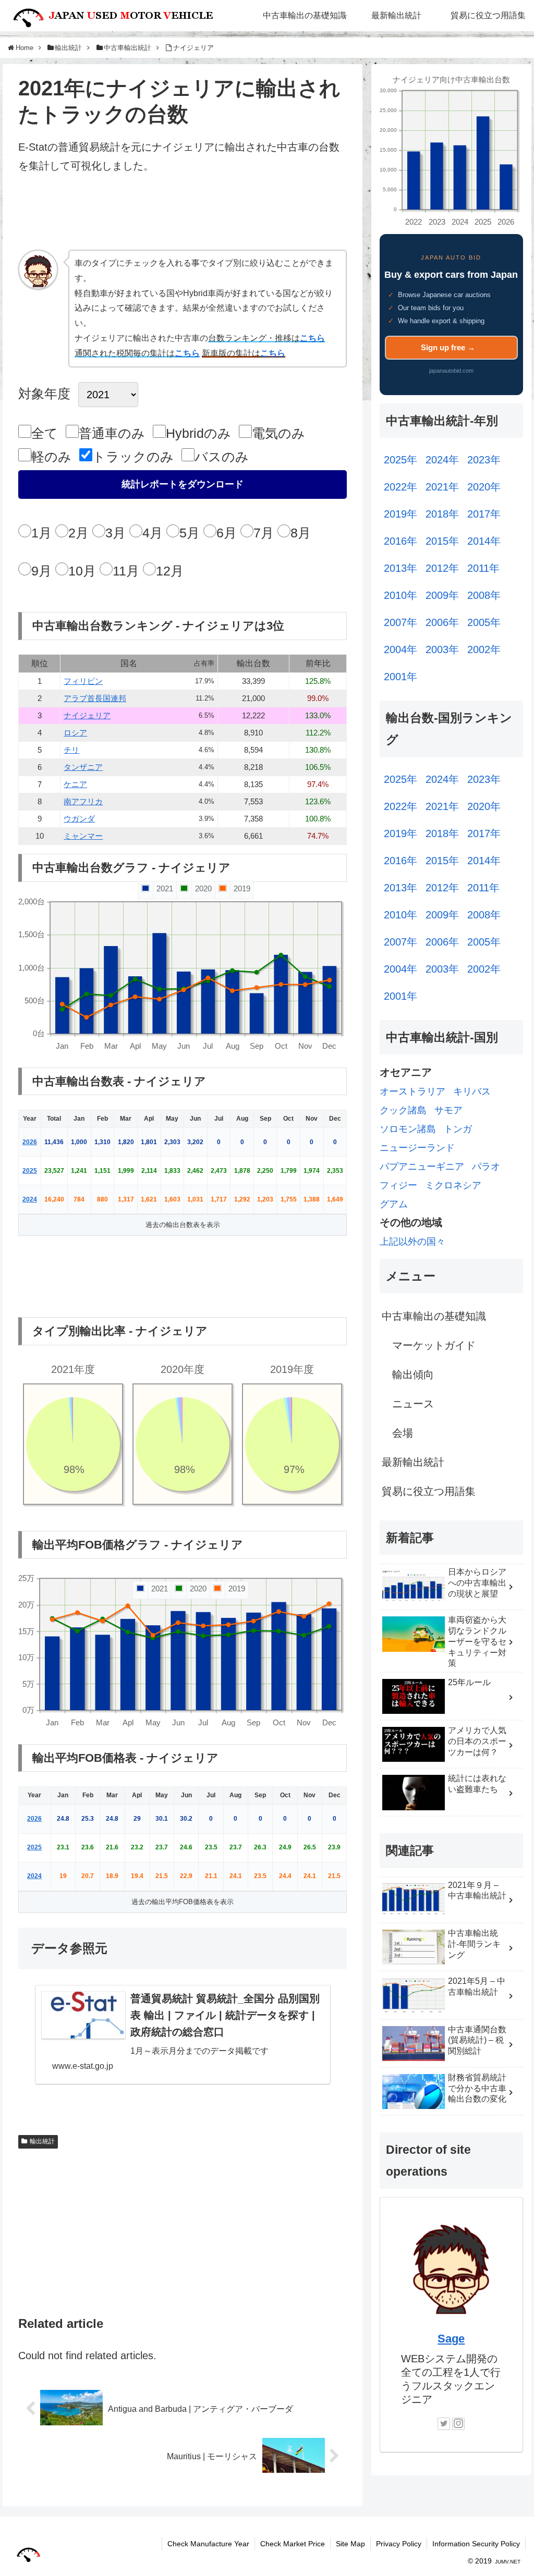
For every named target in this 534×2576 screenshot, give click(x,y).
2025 (30, 1171)
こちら (312, 338)
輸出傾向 (413, 1375)
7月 (264, 533)
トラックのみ (133, 457)
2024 (30, 1199)
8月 (301, 533)
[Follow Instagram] (458, 2424)
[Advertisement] (183, 216)
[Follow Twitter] (444, 2424)
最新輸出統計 (413, 1462)
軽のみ (51, 457)
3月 (116, 533)
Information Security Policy (476, 2544)
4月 (153, 533)
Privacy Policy (399, 2544)
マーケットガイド (434, 1345)
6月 (227, 533)
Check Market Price (293, 2544)
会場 (403, 1433)
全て (45, 433)
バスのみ (222, 457)
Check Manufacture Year (208, 2544)
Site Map (350, 2544)
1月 (41, 533)
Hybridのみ (198, 433)
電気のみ (278, 433)
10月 (82, 571)
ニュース (413, 1404)
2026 (30, 1142)
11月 (126, 571)
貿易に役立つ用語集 (429, 1491)
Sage (451, 2339)
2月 (78, 533)
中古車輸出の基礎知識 (434, 1316)
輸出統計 (42, 2141)
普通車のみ (112, 433)
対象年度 (44, 394)
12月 (170, 571)
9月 (41, 571)
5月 (190, 533)
